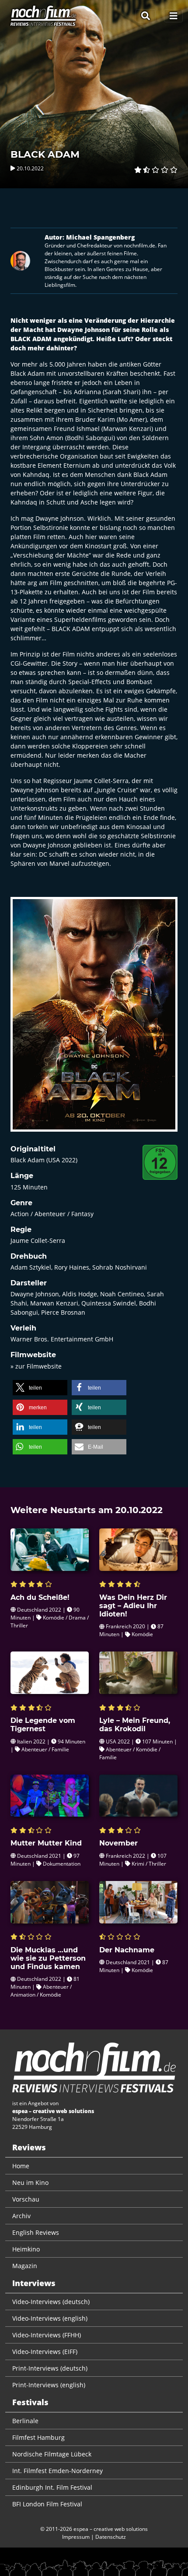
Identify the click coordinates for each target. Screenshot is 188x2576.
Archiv (21, 2216)
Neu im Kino (30, 2183)
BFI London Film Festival (47, 2504)
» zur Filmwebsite (36, 1366)
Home (21, 2166)
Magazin (25, 2266)
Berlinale (25, 2421)
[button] (40, 1388)
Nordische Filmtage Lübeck (52, 2454)
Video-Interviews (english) (50, 2318)
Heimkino (26, 2249)
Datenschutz (111, 2537)
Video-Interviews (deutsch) (51, 2302)
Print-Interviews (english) (49, 2385)
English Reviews (36, 2232)
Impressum (76, 2537)
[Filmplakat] (94, 1020)
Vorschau (26, 2199)
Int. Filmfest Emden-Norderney (57, 2471)
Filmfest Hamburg (38, 2437)
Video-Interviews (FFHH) (47, 2335)
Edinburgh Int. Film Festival (52, 2487)
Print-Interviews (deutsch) (50, 2368)
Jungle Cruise (117, 790)
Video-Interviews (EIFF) (45, 2352)
